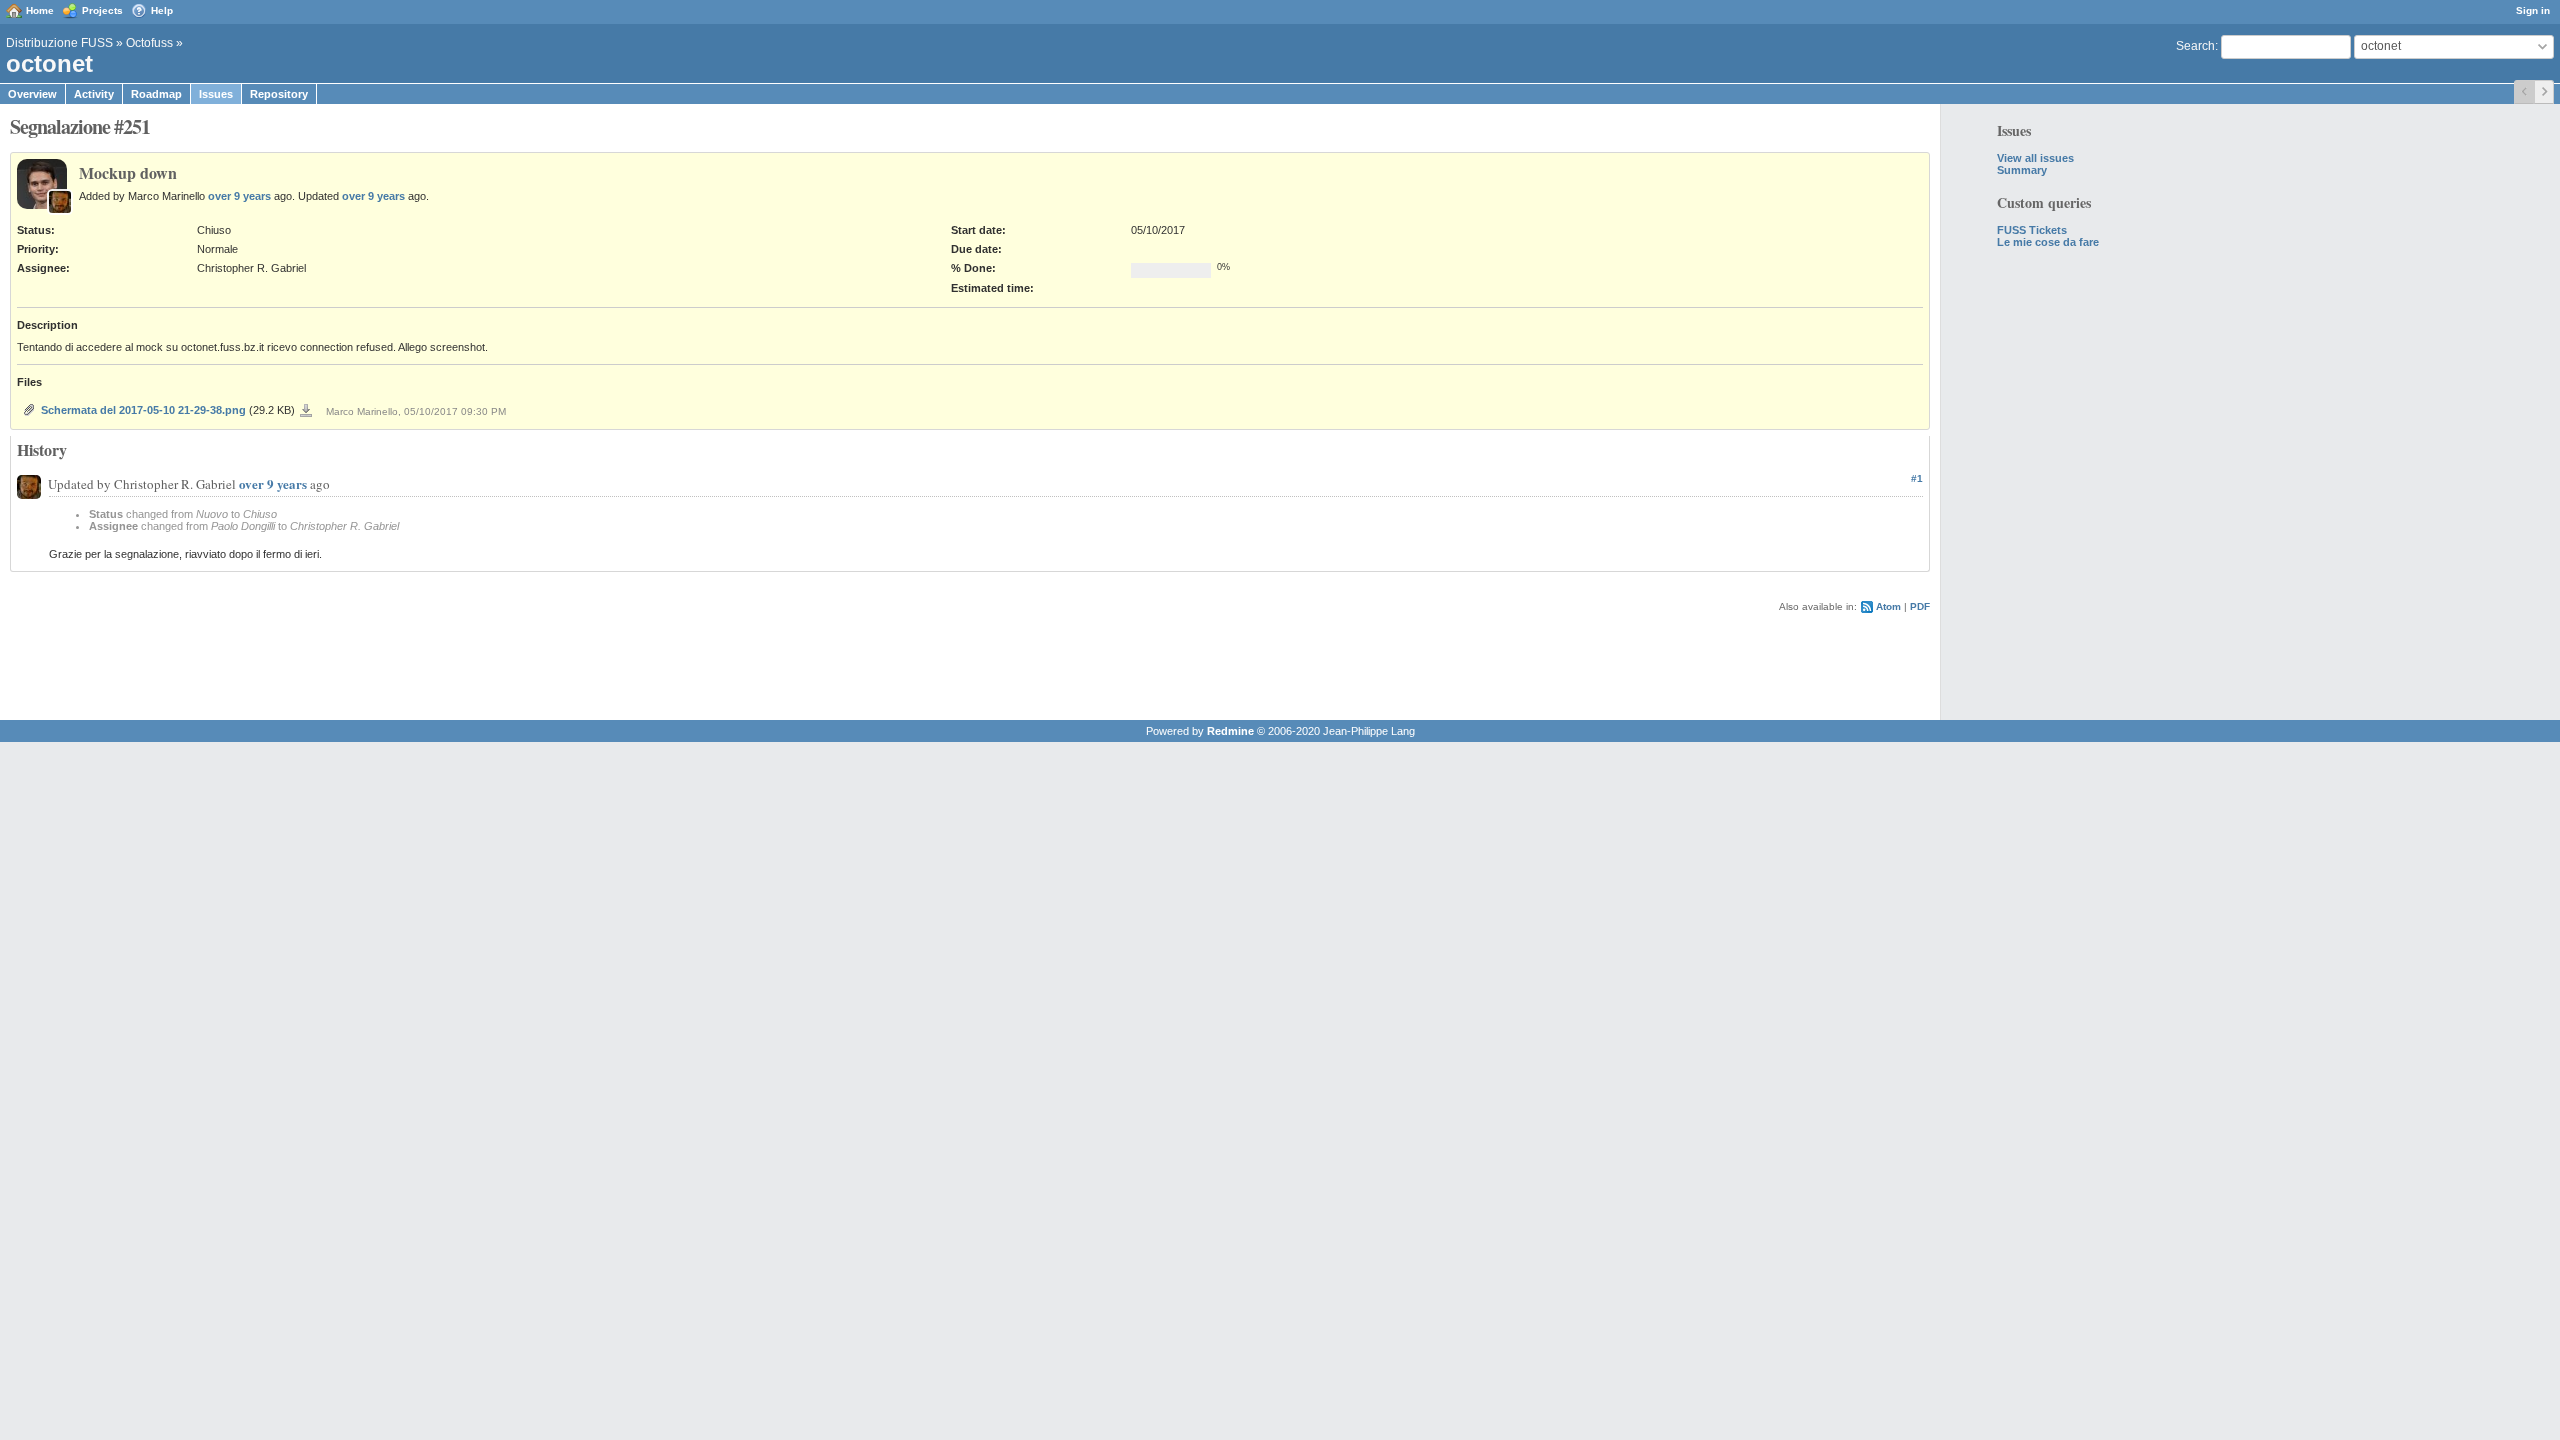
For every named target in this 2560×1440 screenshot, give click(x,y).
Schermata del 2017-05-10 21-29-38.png (143, 410)
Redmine (1230, 731)
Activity (94, 94)
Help (162, 10)
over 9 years (239, 196)
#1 (1917, 478)
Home (40, 10)
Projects (102, 10)
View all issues (2035, 158)
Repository (279, 94)
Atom (1888, 606)
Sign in (2533, 10)
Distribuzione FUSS (59, 43)
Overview (32, 94)
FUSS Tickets (2032, 230)
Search (2195, 46)
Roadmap (156, 94)
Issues (216, 94)
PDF (1920, 606)
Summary (2022, 170)
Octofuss (149, 43)
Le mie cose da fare (2048, 242)
